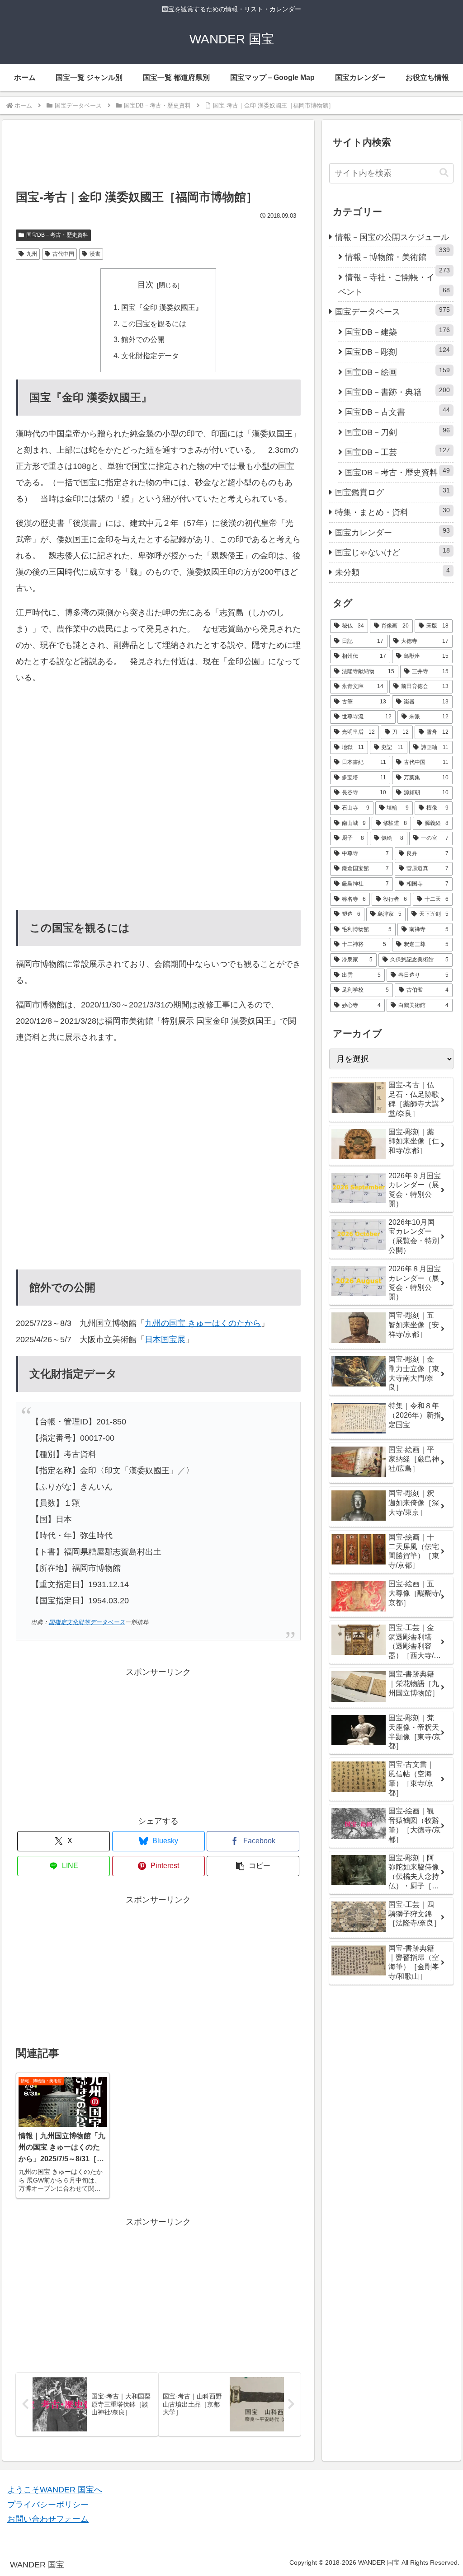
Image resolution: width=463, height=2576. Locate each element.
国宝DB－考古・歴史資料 (57, 235)
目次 (146, 285)
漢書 (95, 254)
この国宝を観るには (154, 323)
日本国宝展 (165, 1340)
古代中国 (63, 254)
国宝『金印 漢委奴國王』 (162, 307)
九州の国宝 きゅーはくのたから (203, 1323)
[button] (253, 1866)
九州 (32, 254)
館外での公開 (143, 339)
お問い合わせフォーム (48, 2519)
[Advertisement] (158, 159)
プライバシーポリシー (48, 2505)
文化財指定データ (150, 356)
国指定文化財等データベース (87, 1622)
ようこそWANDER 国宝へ (55, 2490)
